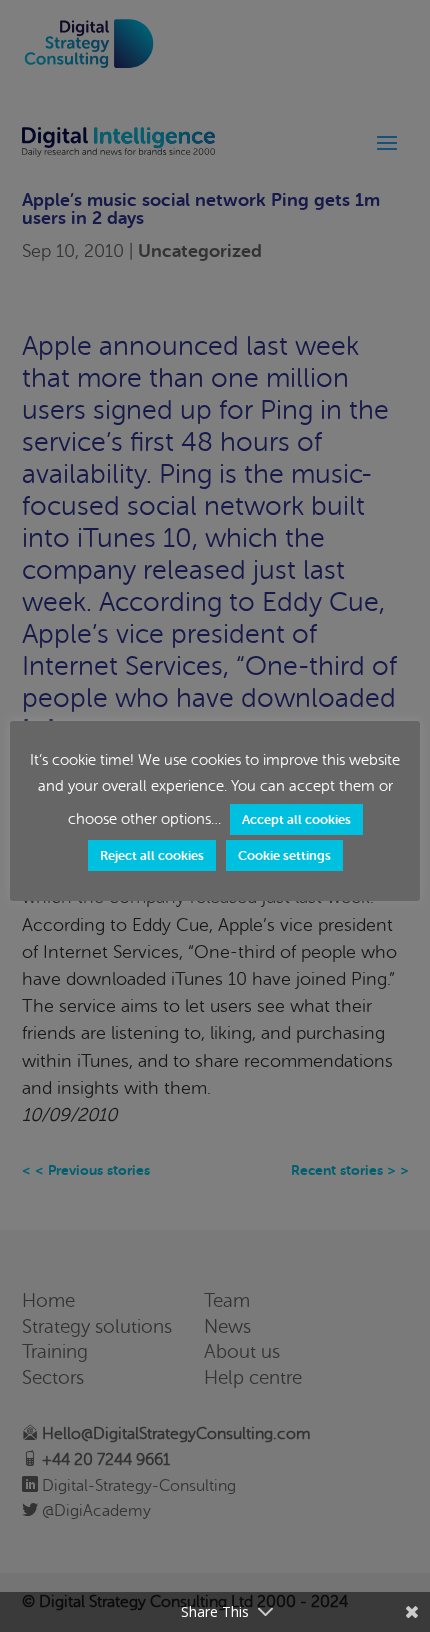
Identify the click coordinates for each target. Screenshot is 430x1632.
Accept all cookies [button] (296, 819)
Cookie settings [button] (284, 855)
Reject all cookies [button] (152, 855)
